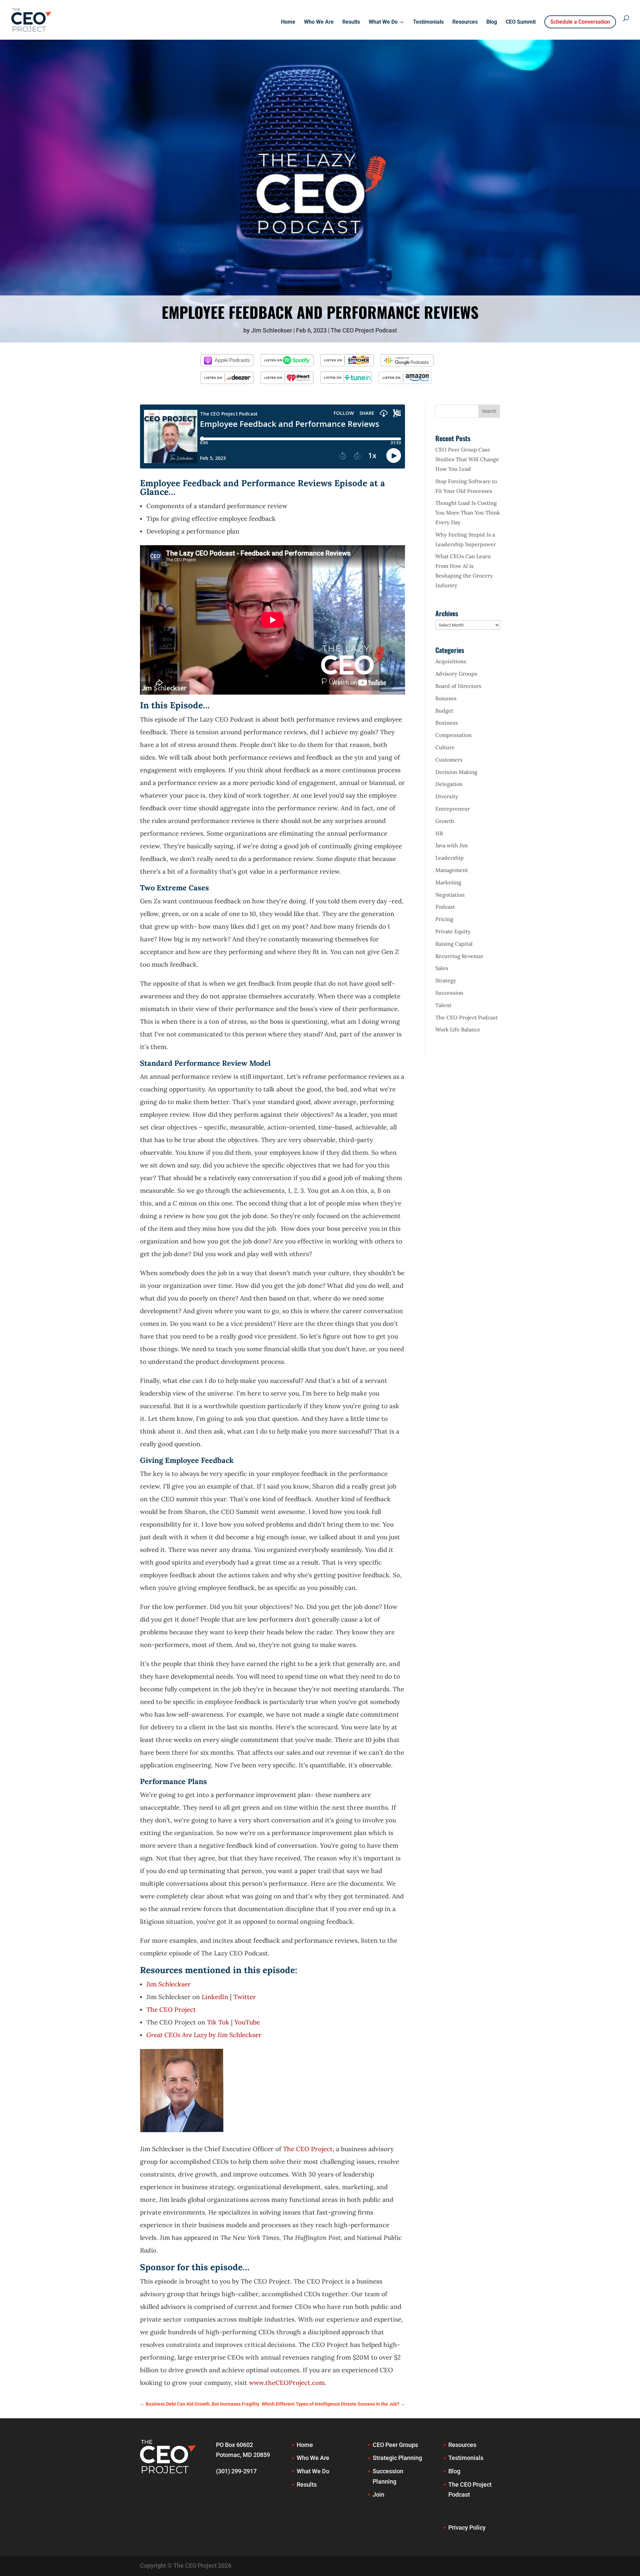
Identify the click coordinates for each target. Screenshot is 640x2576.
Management (452, 870)
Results (351, 22)
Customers (449, 760)
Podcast (445, 907)
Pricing (444, 919)
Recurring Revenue (459, 956)
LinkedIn (215, 1997)
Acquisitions (451, 661)
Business (447, 723)
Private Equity (453, 931)
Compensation (453, 735)
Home (288, 22)
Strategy (446, 980)
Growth (445, 821)
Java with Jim (451, 845)
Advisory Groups (456, 674)
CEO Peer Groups (395, 2445)
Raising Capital (454, 944)
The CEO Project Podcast (364, 330)
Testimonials (428, 22)
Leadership (449, 858)
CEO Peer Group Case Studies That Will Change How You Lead (467, 459)
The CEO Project (171, 2009)
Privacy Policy (467, 2527)
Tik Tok (218, 2022)
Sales (442, 968)
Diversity (447, 796)
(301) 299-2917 (236, 2471)
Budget (444, 711)
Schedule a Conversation (580, 22)
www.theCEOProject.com (287, 2383)
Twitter (245, 1997)
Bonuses (446, 698)
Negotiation (450, 895)
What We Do (383, 22)
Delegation (449, 784)
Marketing (448, 882)
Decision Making (456, 772)
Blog (492, 22)
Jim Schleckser (271, 330)
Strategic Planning (397, 2458)
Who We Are (319, 22)
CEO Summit (521, 22)
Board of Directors (458, 686)
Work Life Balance (458, 1029)
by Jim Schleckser (204, 2035)
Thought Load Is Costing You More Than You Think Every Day (468, 513)
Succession (449, 993)
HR (439, 833)
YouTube (247, 2022)
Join (378, 2494)
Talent (443, 1005)
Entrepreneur (453, 809)
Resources (465, 22)
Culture (445, 747)
